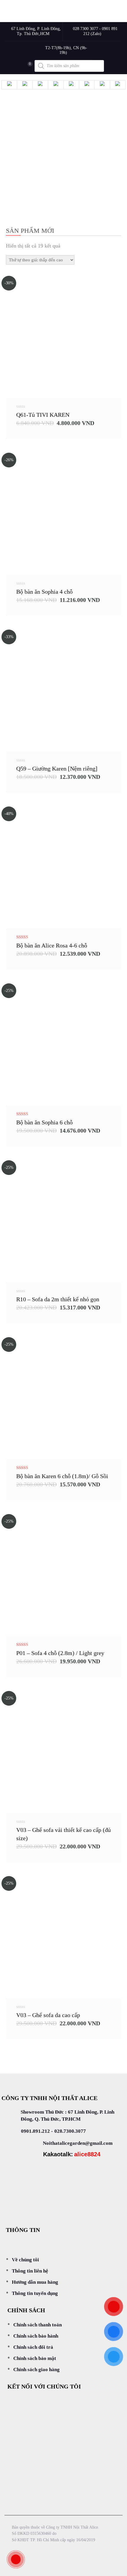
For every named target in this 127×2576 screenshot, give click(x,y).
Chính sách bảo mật (35, 2358)
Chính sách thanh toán (38, 2325)
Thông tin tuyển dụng (35, 2293)
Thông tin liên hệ (30, 2271)
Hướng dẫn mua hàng (35, 2282)
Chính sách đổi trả (33, 2347)
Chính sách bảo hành (36, 2336)
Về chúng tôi (25, 2260)
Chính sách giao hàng (36, 2370)
